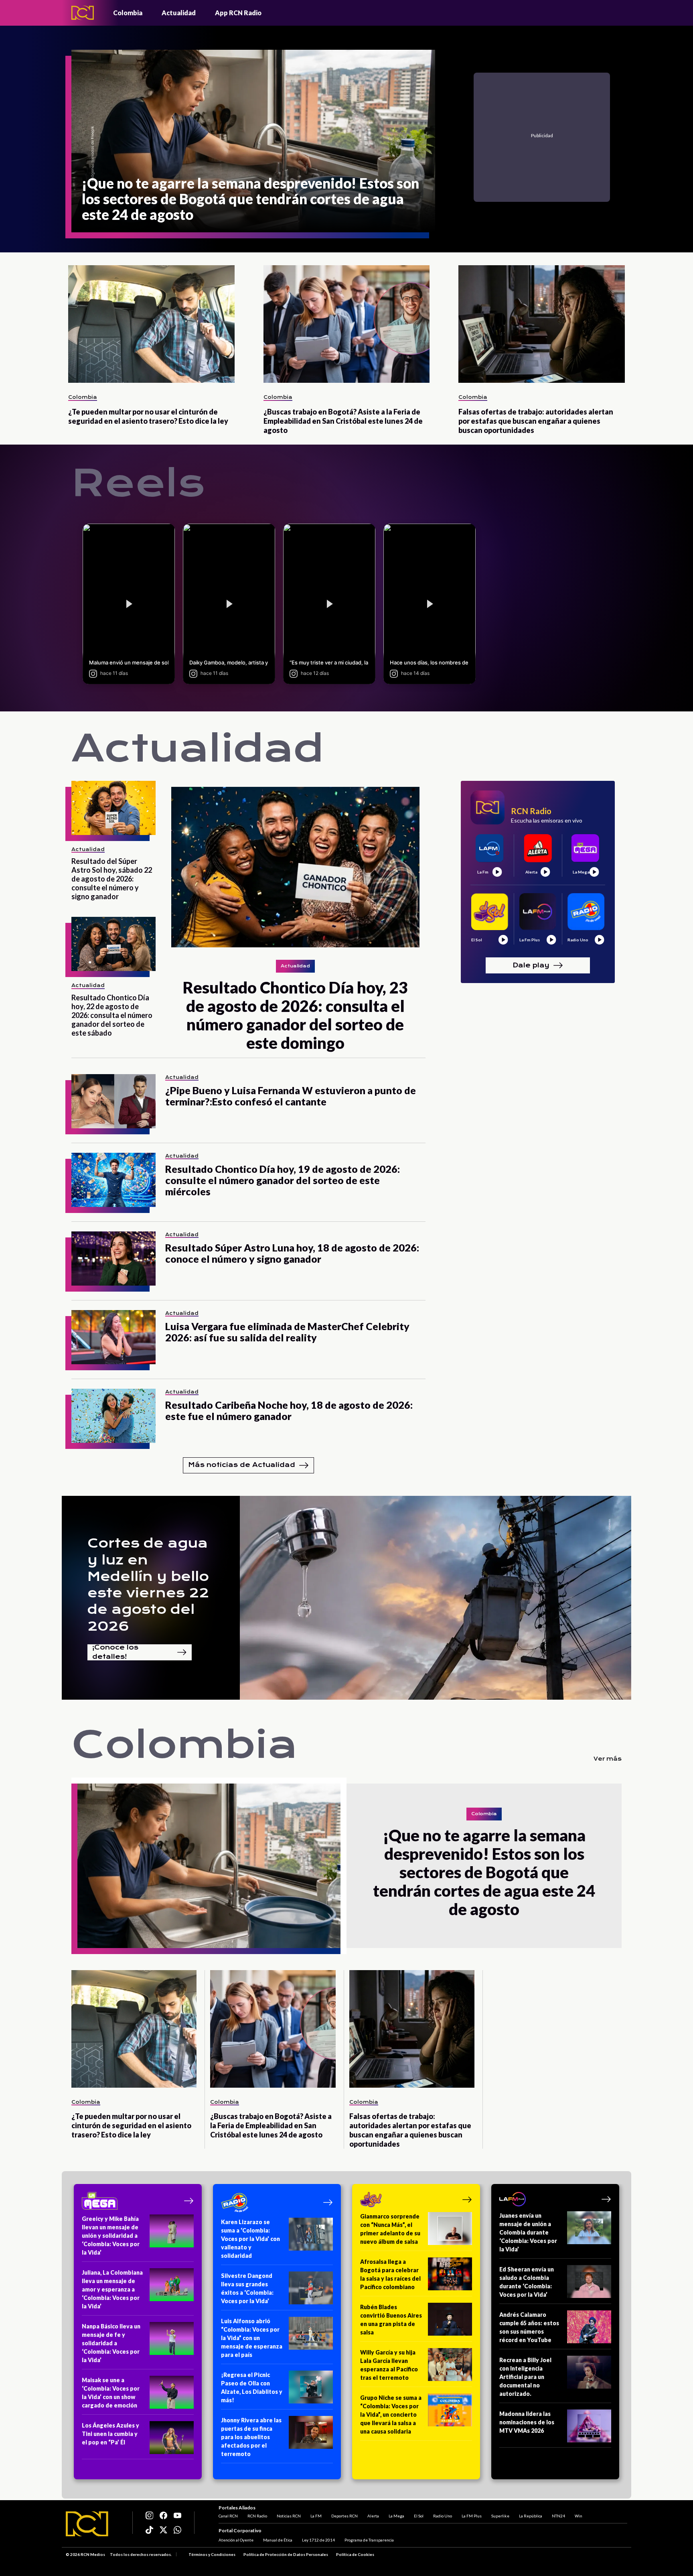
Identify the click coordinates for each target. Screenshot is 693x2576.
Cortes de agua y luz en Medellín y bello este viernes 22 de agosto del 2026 (148, 1585)
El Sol (419, 2516)
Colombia (128, 13)
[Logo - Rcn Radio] (83, 13)
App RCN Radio (238, 13)
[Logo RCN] (87, 2524)
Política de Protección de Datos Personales (286, 2554)
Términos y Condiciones (212, 2554)
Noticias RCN (289, 2516)
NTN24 (558, 2516)
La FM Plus (472, 2516)
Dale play (531, 965)
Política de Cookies (355, 2554)
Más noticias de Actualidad (242, 1465)
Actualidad (179, 13)
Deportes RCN (344, 2516)
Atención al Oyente (236, 2540)
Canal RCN (228, 2516)
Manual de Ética (278, 2540)
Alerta (373, 2516)
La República (531, 2516)
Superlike (500, 2516)
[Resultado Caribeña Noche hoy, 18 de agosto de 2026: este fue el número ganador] (113, 1416)
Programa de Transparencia (369, 2540)
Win (579, 2516)
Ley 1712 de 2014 (318, 2540)
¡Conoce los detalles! (115, 1652)
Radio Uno (443, 2516)
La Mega (396, 2516)
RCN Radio (257, 2516)
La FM (316, 2516)
